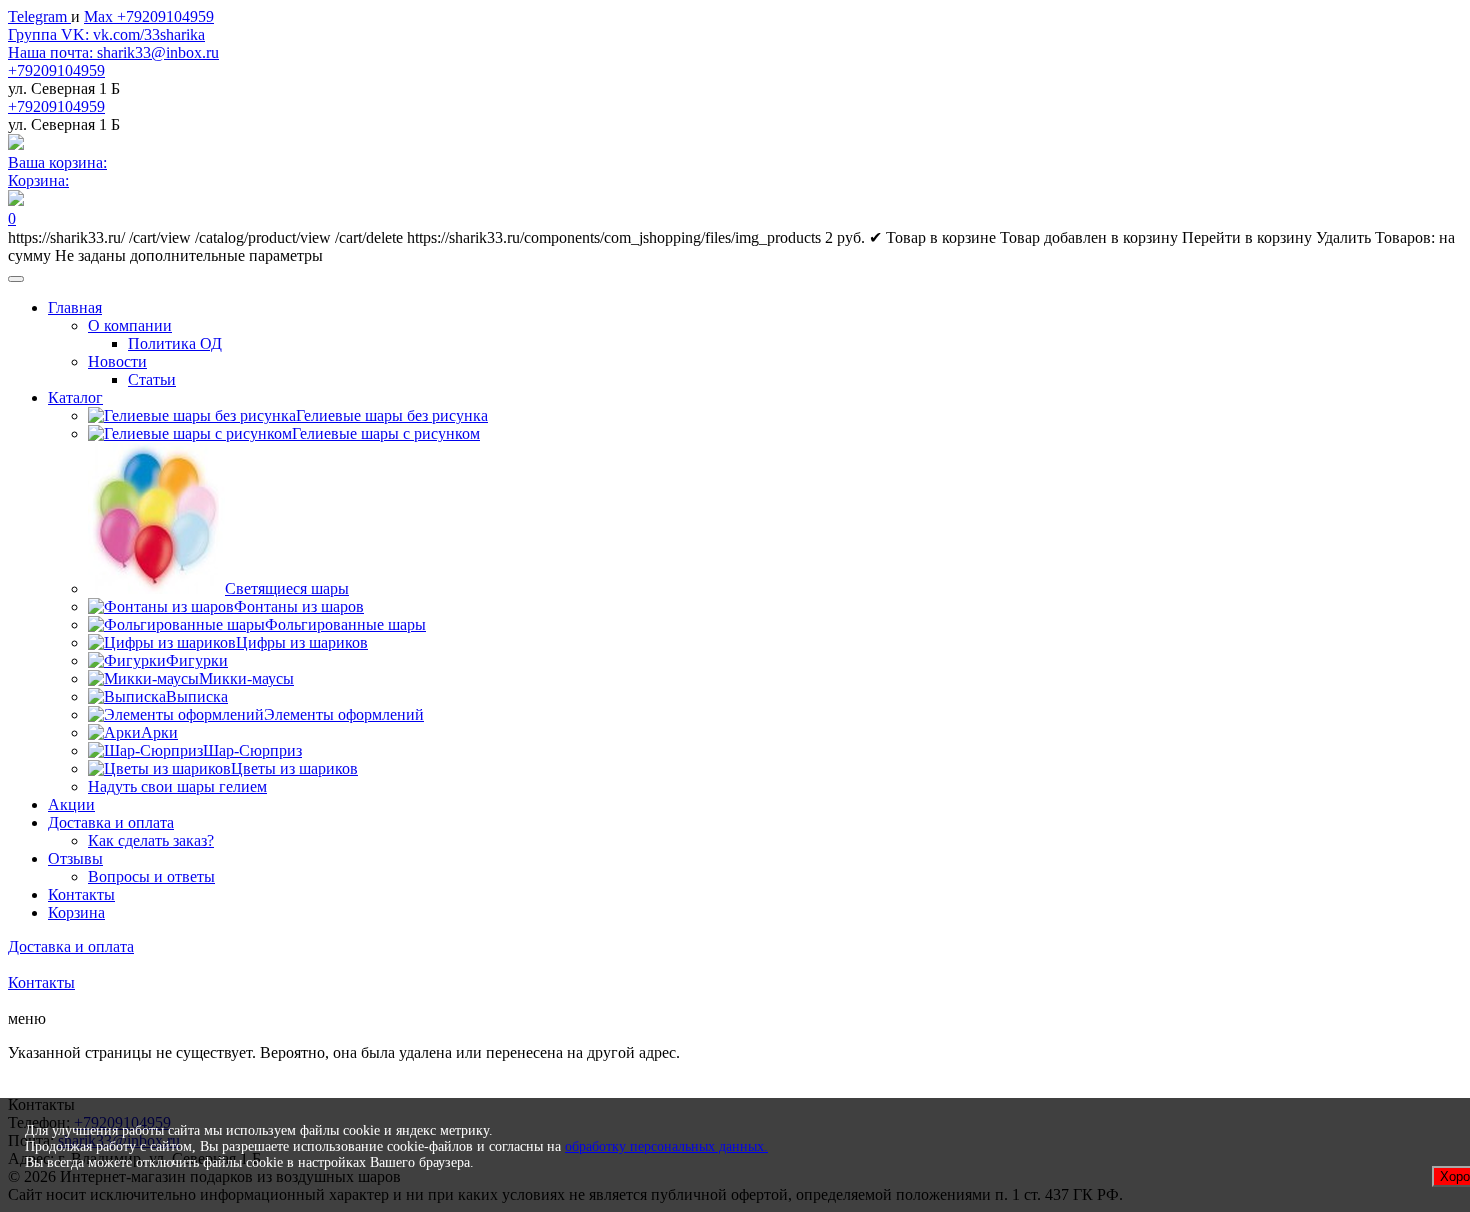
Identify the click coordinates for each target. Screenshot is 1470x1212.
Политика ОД (175, 343)
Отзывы (75, 858)
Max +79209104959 (149, 16)
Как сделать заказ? (151, 840)
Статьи (152, 379)
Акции (71, 804)
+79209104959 (56, 70)
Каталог (75, 397)
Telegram (39, 16)
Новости (117, 361)
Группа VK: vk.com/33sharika (106, 34)
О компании (130, 325)
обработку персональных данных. (666, 1146)
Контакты (81, 894)
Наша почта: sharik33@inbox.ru (113, 52)
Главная (75, 307)
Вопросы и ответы (151, 876)
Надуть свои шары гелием (177, 786)
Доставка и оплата (111, 822)
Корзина (76, 912)
